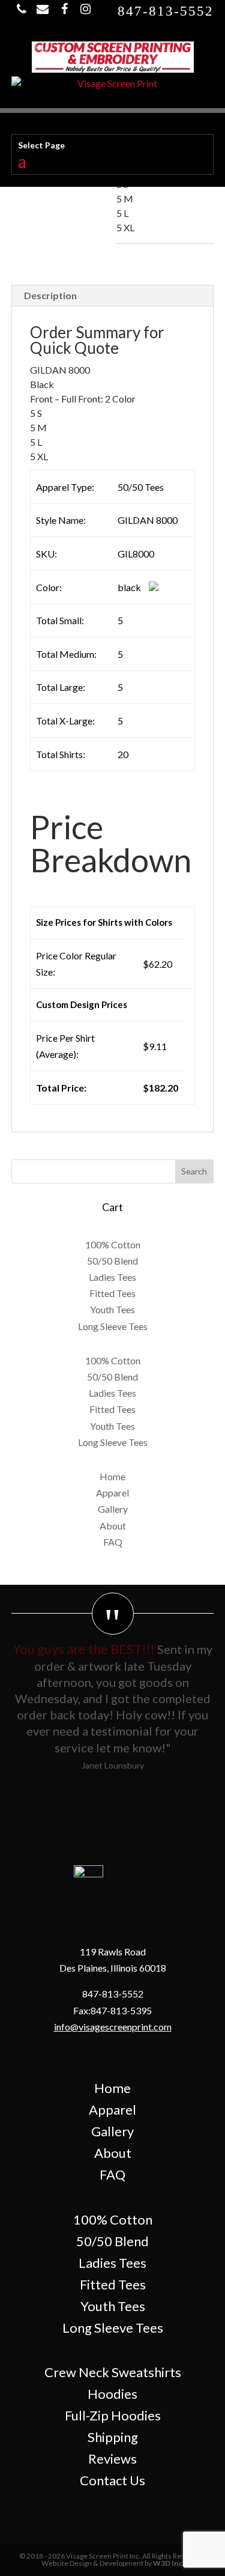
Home (112, 1476)
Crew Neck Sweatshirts (113, 2372)
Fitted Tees (112, 1293)
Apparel (112, 1493)
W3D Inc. (168, 2563)
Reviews (112, 2459)
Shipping (113, 2437)
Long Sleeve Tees (113, 1326)
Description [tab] (50, 295)
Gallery (113, 1509)
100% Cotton (113, 1244)
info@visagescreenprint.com (113, 2027)
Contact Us (112, 2480)
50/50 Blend (112, 1261)
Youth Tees (112, 1309)
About (113, 1526)
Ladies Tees (112, 1277)
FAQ (113, 1542)
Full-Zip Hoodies (113, 2415)
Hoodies (112, 2394)
